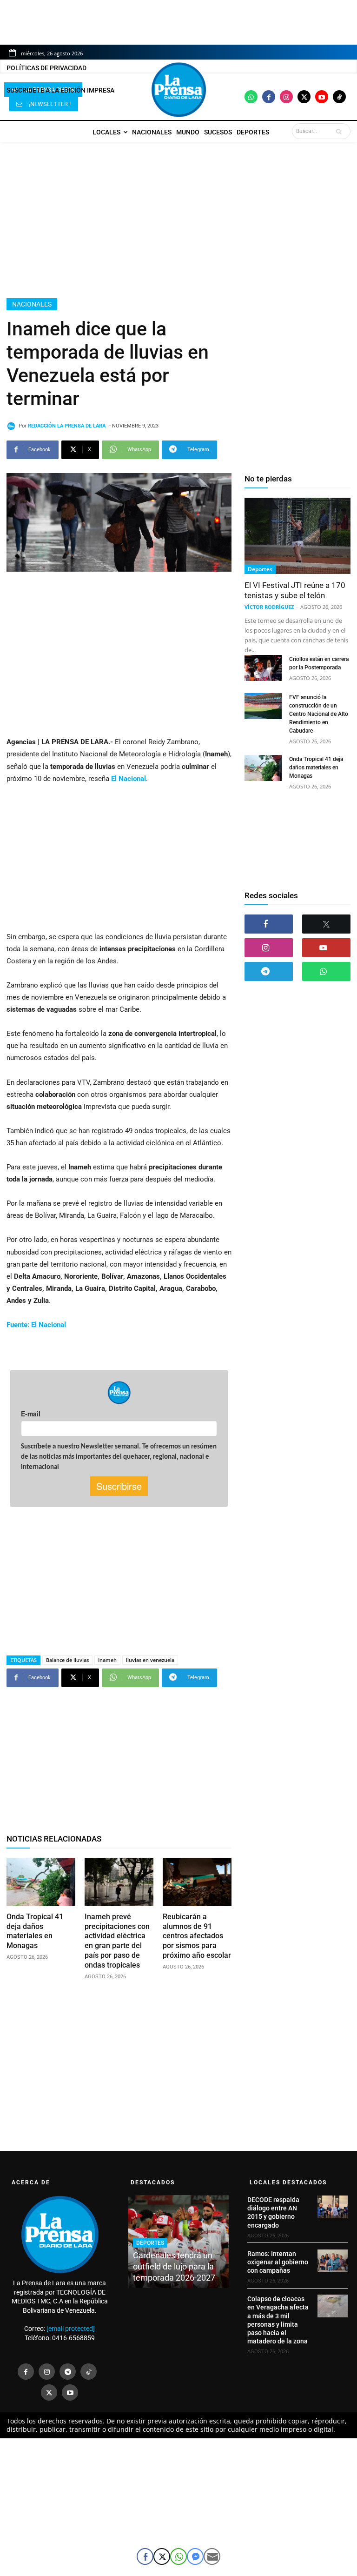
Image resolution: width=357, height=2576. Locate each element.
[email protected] (71, 2329)
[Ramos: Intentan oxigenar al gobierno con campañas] (333, 2261)
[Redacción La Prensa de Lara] (13, 426)
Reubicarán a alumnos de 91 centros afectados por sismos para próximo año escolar (197, 1936)
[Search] (341, 131)
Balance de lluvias (67, 1660)
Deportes (260, 569)
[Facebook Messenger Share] (195, 2556)
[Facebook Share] (145, 2556)
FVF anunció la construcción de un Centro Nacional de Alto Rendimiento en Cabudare (319, 714)
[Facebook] (269, 97)
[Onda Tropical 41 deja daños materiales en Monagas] (41, 1882)
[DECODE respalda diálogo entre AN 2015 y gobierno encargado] (333, 2207)
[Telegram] (269, 971)
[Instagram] (286, 97)
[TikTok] (89, 2372)
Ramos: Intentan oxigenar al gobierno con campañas (278, 2262)
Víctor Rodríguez (269, 607)
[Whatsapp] (251, 97)
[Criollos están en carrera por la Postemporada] (263, 668)
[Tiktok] (339, 97)
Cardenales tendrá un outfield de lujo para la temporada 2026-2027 (174, 2266)
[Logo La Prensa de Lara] (178, 90)
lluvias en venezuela (150, 1660)
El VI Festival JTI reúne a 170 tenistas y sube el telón (295, 590)
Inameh (107, 1660)
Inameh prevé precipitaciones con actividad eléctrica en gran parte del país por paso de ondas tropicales (117, 1941)
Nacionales (32, 304)
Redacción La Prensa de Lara (67, 426)
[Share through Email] (212, 2556)
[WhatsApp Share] (178, 2556)
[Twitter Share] (162, 2556)
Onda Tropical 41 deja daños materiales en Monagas (35, 1931)
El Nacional (129, 779)
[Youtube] (322, 97)
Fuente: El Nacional (36, 1325)
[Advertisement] (178, 220)
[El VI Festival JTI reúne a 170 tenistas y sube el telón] (297, 536)
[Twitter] (304, 97)
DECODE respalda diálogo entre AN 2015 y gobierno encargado (273, 2212)
